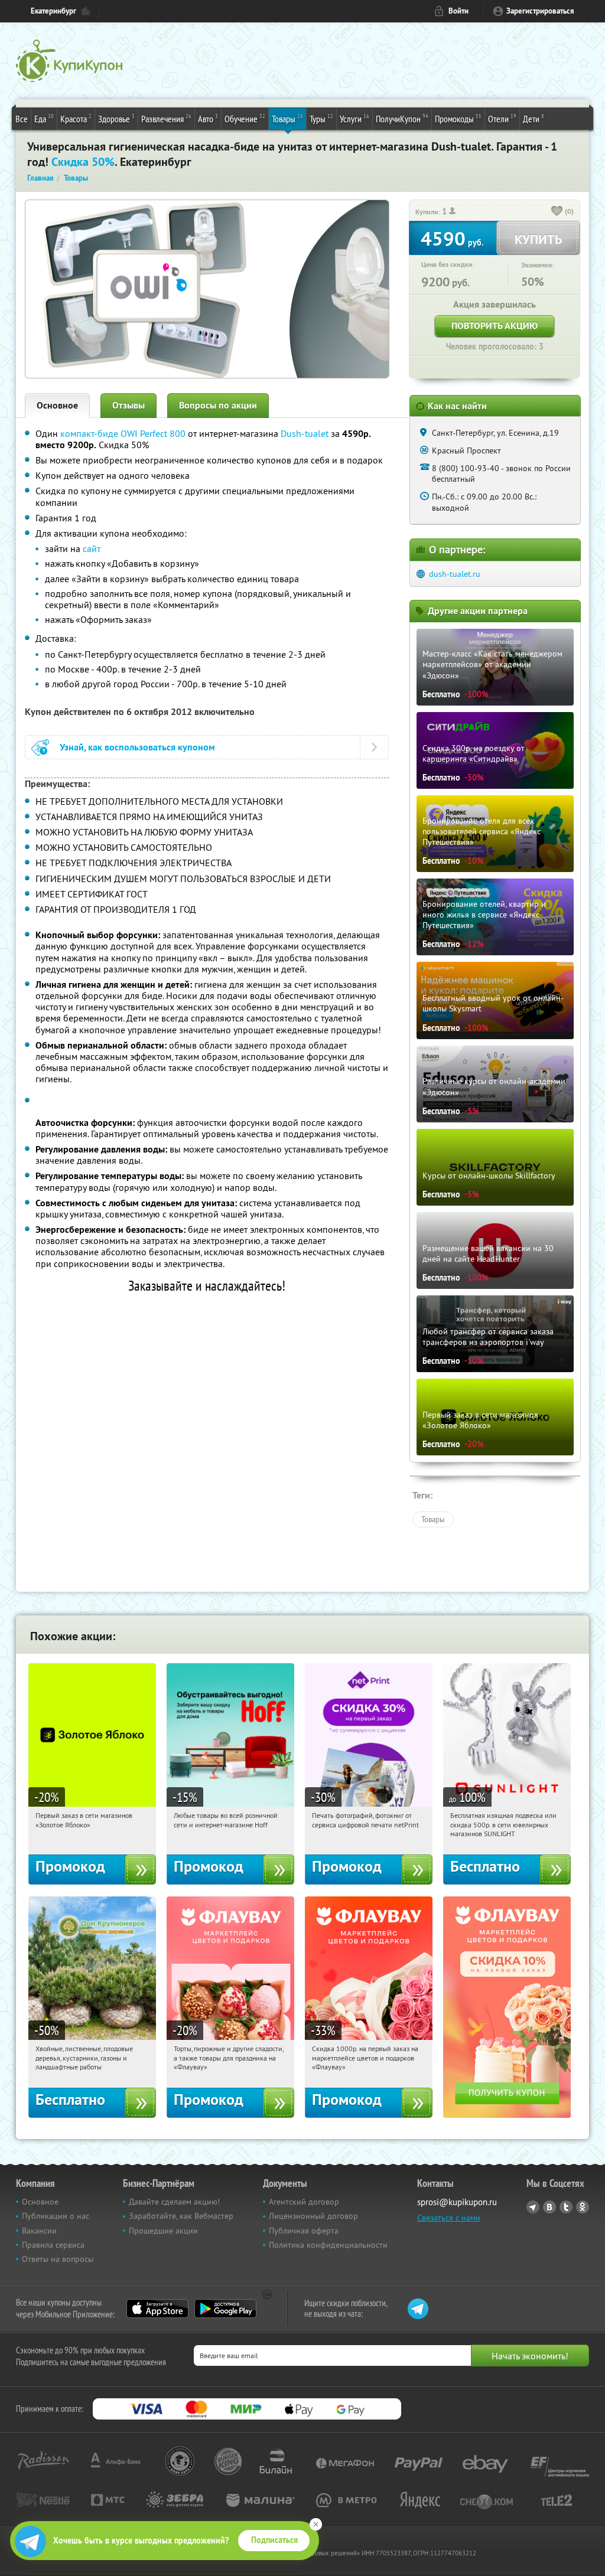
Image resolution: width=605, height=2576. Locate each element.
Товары (287, 118)
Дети (534, 118)
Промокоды (458, 118)
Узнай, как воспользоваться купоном (137, 747)
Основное (57, 405)
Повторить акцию (495, 326)
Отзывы (129, 405)
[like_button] (557, 212)
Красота (76, 118)
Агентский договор (304, 2202)
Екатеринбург (53, 11)
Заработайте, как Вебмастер (181, 2216)
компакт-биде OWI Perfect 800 (123, 433)
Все (22, 119)
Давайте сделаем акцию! (174, 2202)
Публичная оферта (304, 2231)
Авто (208, 118)
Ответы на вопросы (58, 2259)
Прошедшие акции (163, 2231)
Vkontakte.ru (549, 2207)
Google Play (225, 2309)
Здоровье (116, 118)
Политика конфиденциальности (328, 2245)
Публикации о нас (56, 2216)
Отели (502, 118)
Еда (44, 118)
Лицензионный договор (313, 2216)
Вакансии (39, 2231)
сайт (92, 548)
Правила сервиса (53, 2245)
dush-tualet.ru (455, 574)
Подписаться (274, 2540)
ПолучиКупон (402, 118)
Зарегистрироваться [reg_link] (540, 11)
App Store (157, 2309)
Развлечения (166, 118)
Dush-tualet (305, 433)
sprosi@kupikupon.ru (457, 2202)
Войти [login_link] (458, 11)
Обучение (245, 118)
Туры (321, 118)
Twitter (566, 2207)
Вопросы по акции (218, 405)
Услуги (354, 118)
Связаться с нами (449, 2218)
